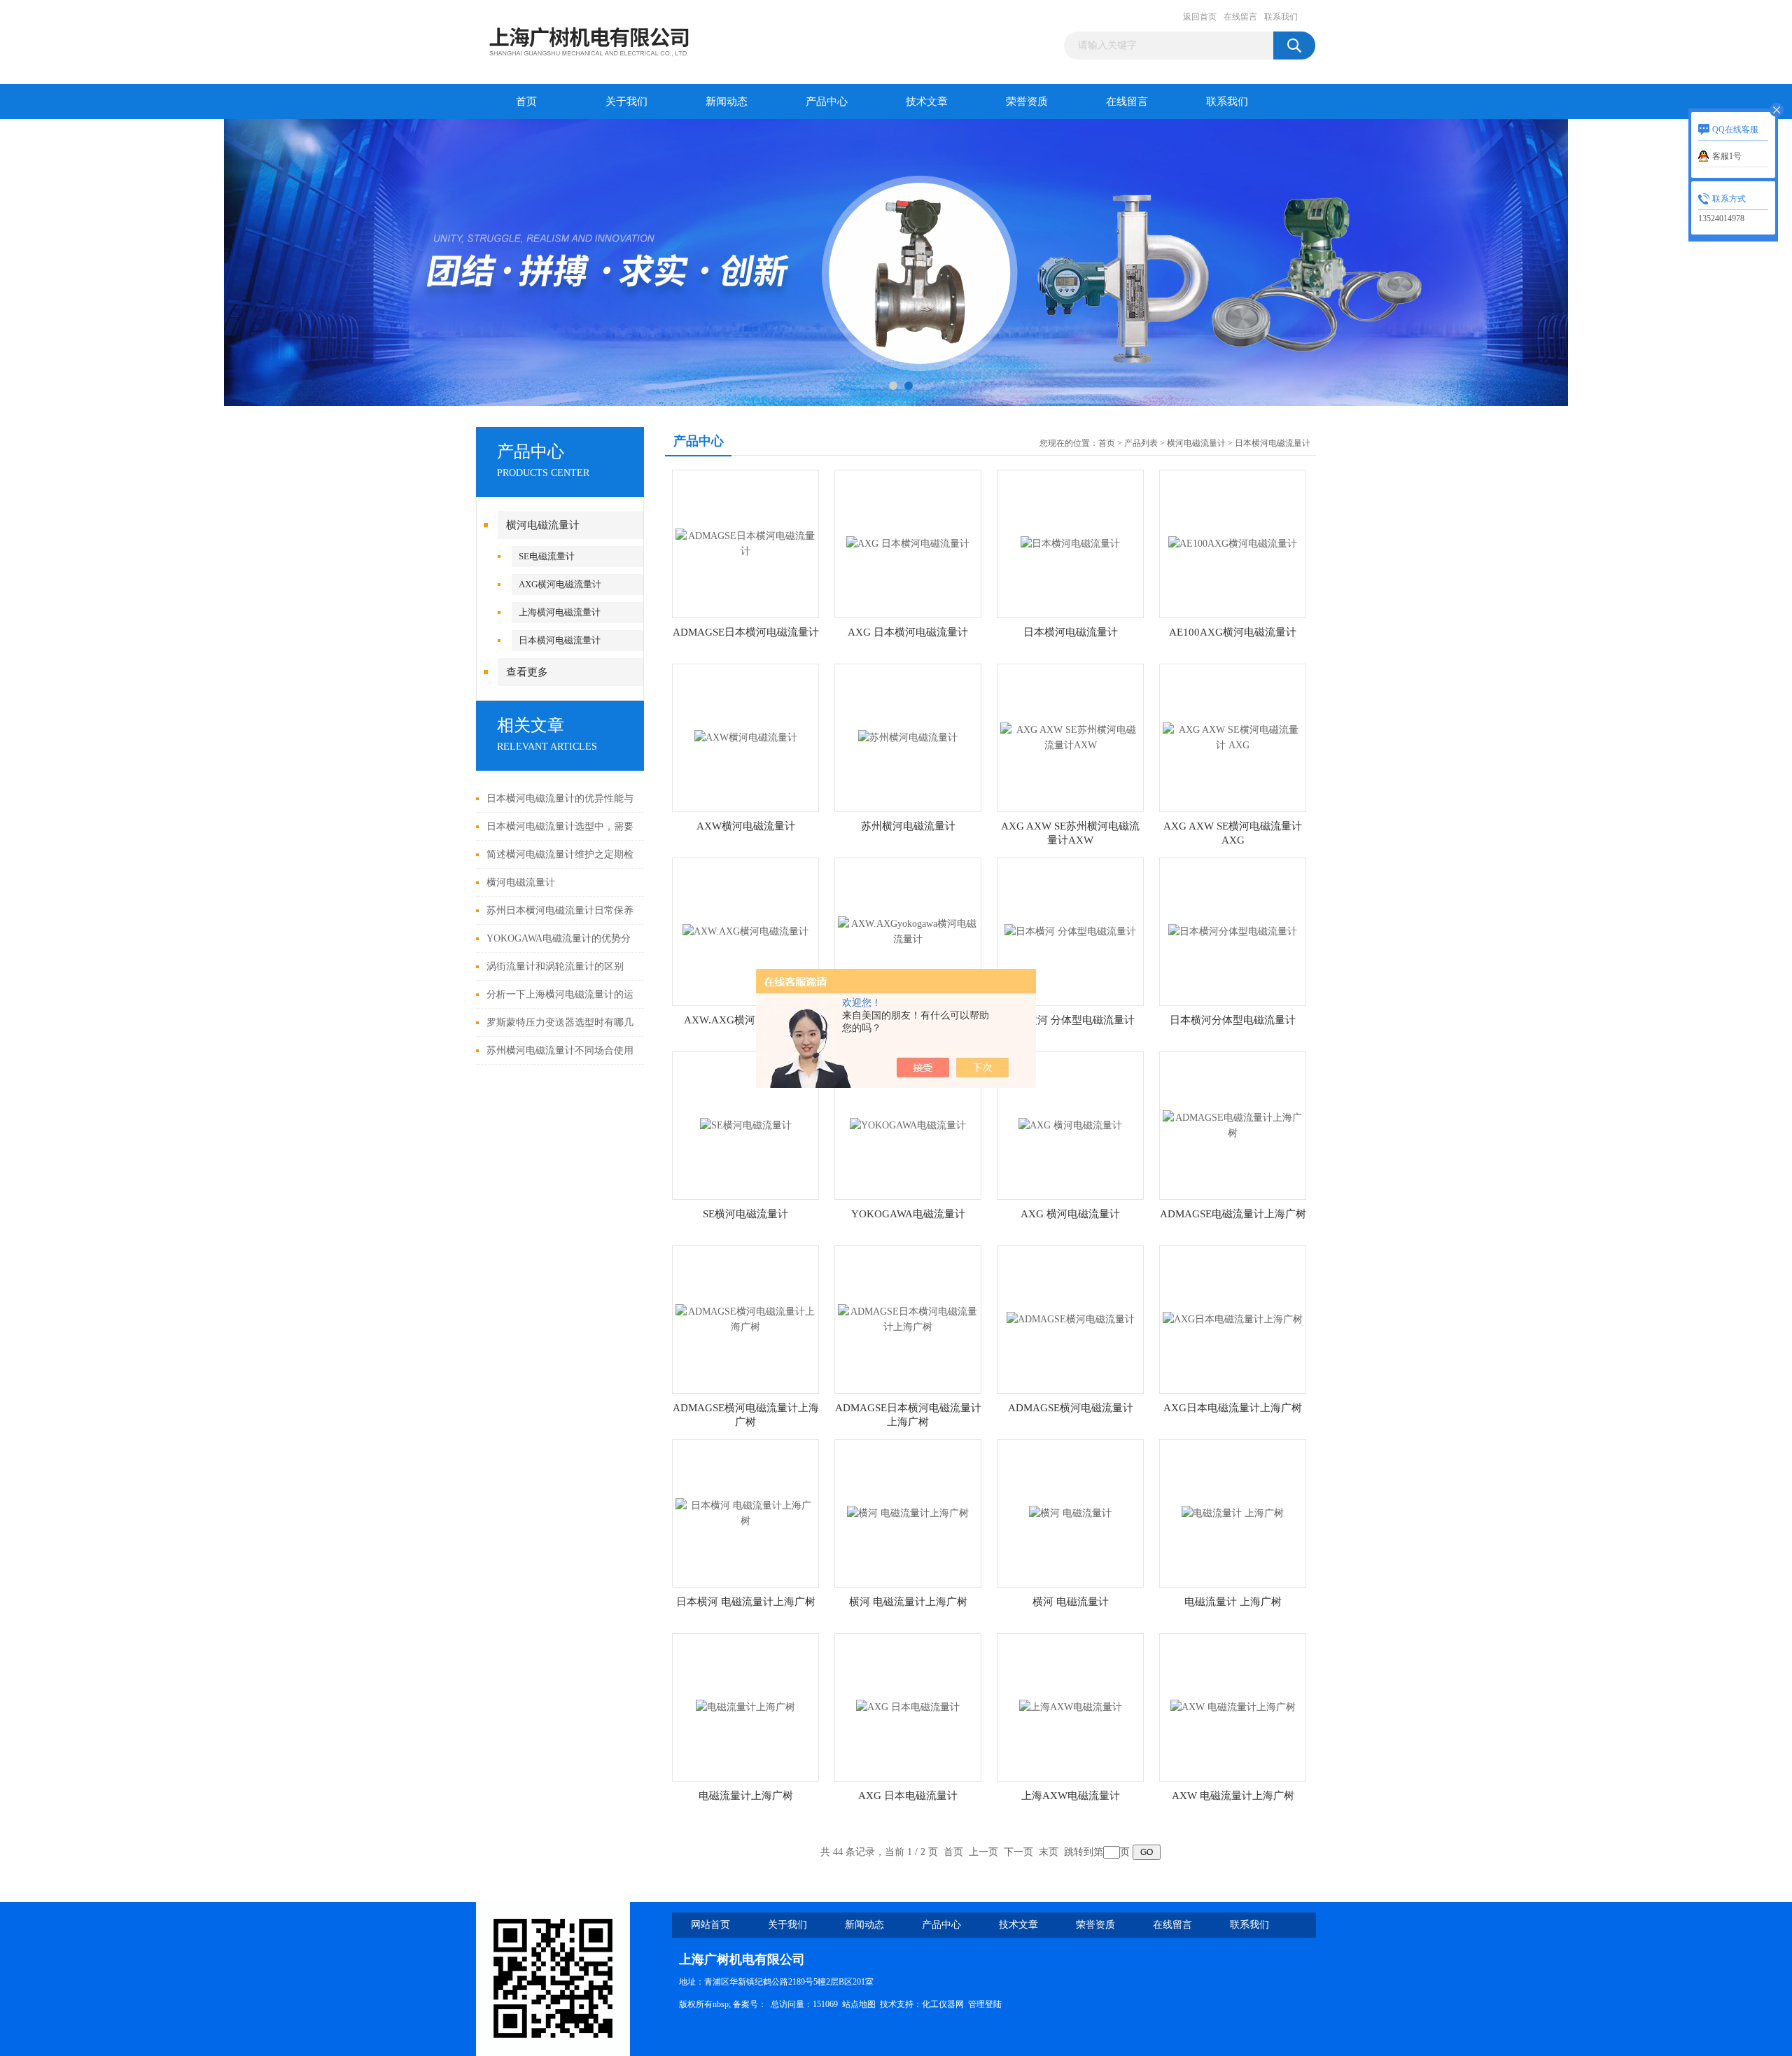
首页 (526, 102)
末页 (1049, 1852)
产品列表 (1141, 443)
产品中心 (827, 102)
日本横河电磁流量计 (560, 640)
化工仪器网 (943, 2004)
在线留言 (1240, 17)
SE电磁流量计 (547, 556)
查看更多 (527, 672)
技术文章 (927, 102)
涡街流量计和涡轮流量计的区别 (555, 966)
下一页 (1018, 1852)
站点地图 (859, 2004)
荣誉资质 (1027, 102)
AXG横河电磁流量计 (560, 584)
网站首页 (710, 1925)
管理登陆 (985, 2004)
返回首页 (1200, 17)
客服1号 (1727, 156)
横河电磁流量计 (543, 525)
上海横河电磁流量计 (560, 612)
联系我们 (1281, 17)
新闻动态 (727, 102)
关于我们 (626, 102)
